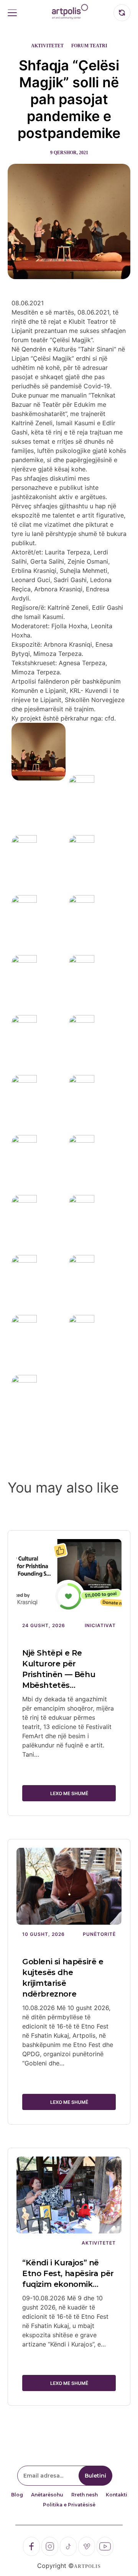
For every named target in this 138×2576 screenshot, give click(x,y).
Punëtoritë (99, 1934)
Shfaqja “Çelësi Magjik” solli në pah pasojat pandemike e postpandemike (69, 99)
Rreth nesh (85, 2495)
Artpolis (87, 2566)
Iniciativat (100, 1625)
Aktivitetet (47, 46)
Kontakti (117, 2495)
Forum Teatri (89, 46)
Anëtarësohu (47, 2495)
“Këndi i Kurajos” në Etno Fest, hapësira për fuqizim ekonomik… (68, 2273)
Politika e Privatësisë (69, 2505)
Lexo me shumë (69, 1793)
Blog (17, 2495)
